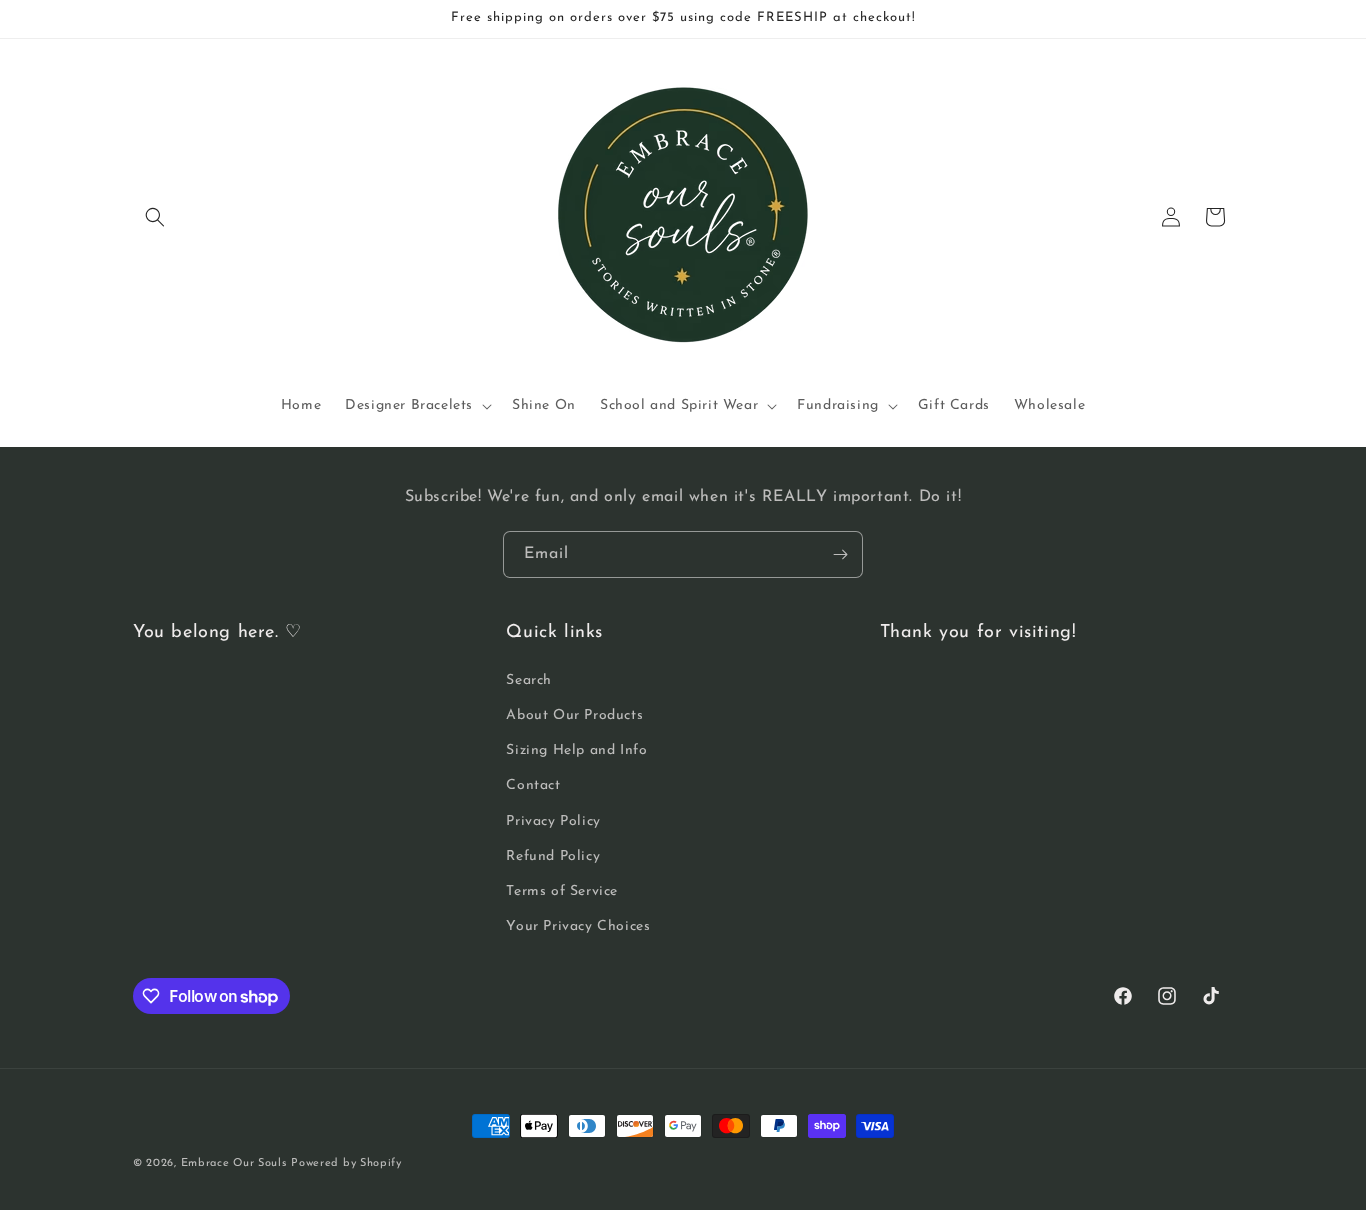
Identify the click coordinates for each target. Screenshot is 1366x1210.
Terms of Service (562, 891)
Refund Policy (553, 856)
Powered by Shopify (346, 1163)
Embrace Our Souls (234, 1163)
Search (529, 680)
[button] (155, 217)
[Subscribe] (840, 554)
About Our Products (574, 715)
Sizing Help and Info (576, 750)
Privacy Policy (553, 821)
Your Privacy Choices (578, 926)
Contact (533, 785)
